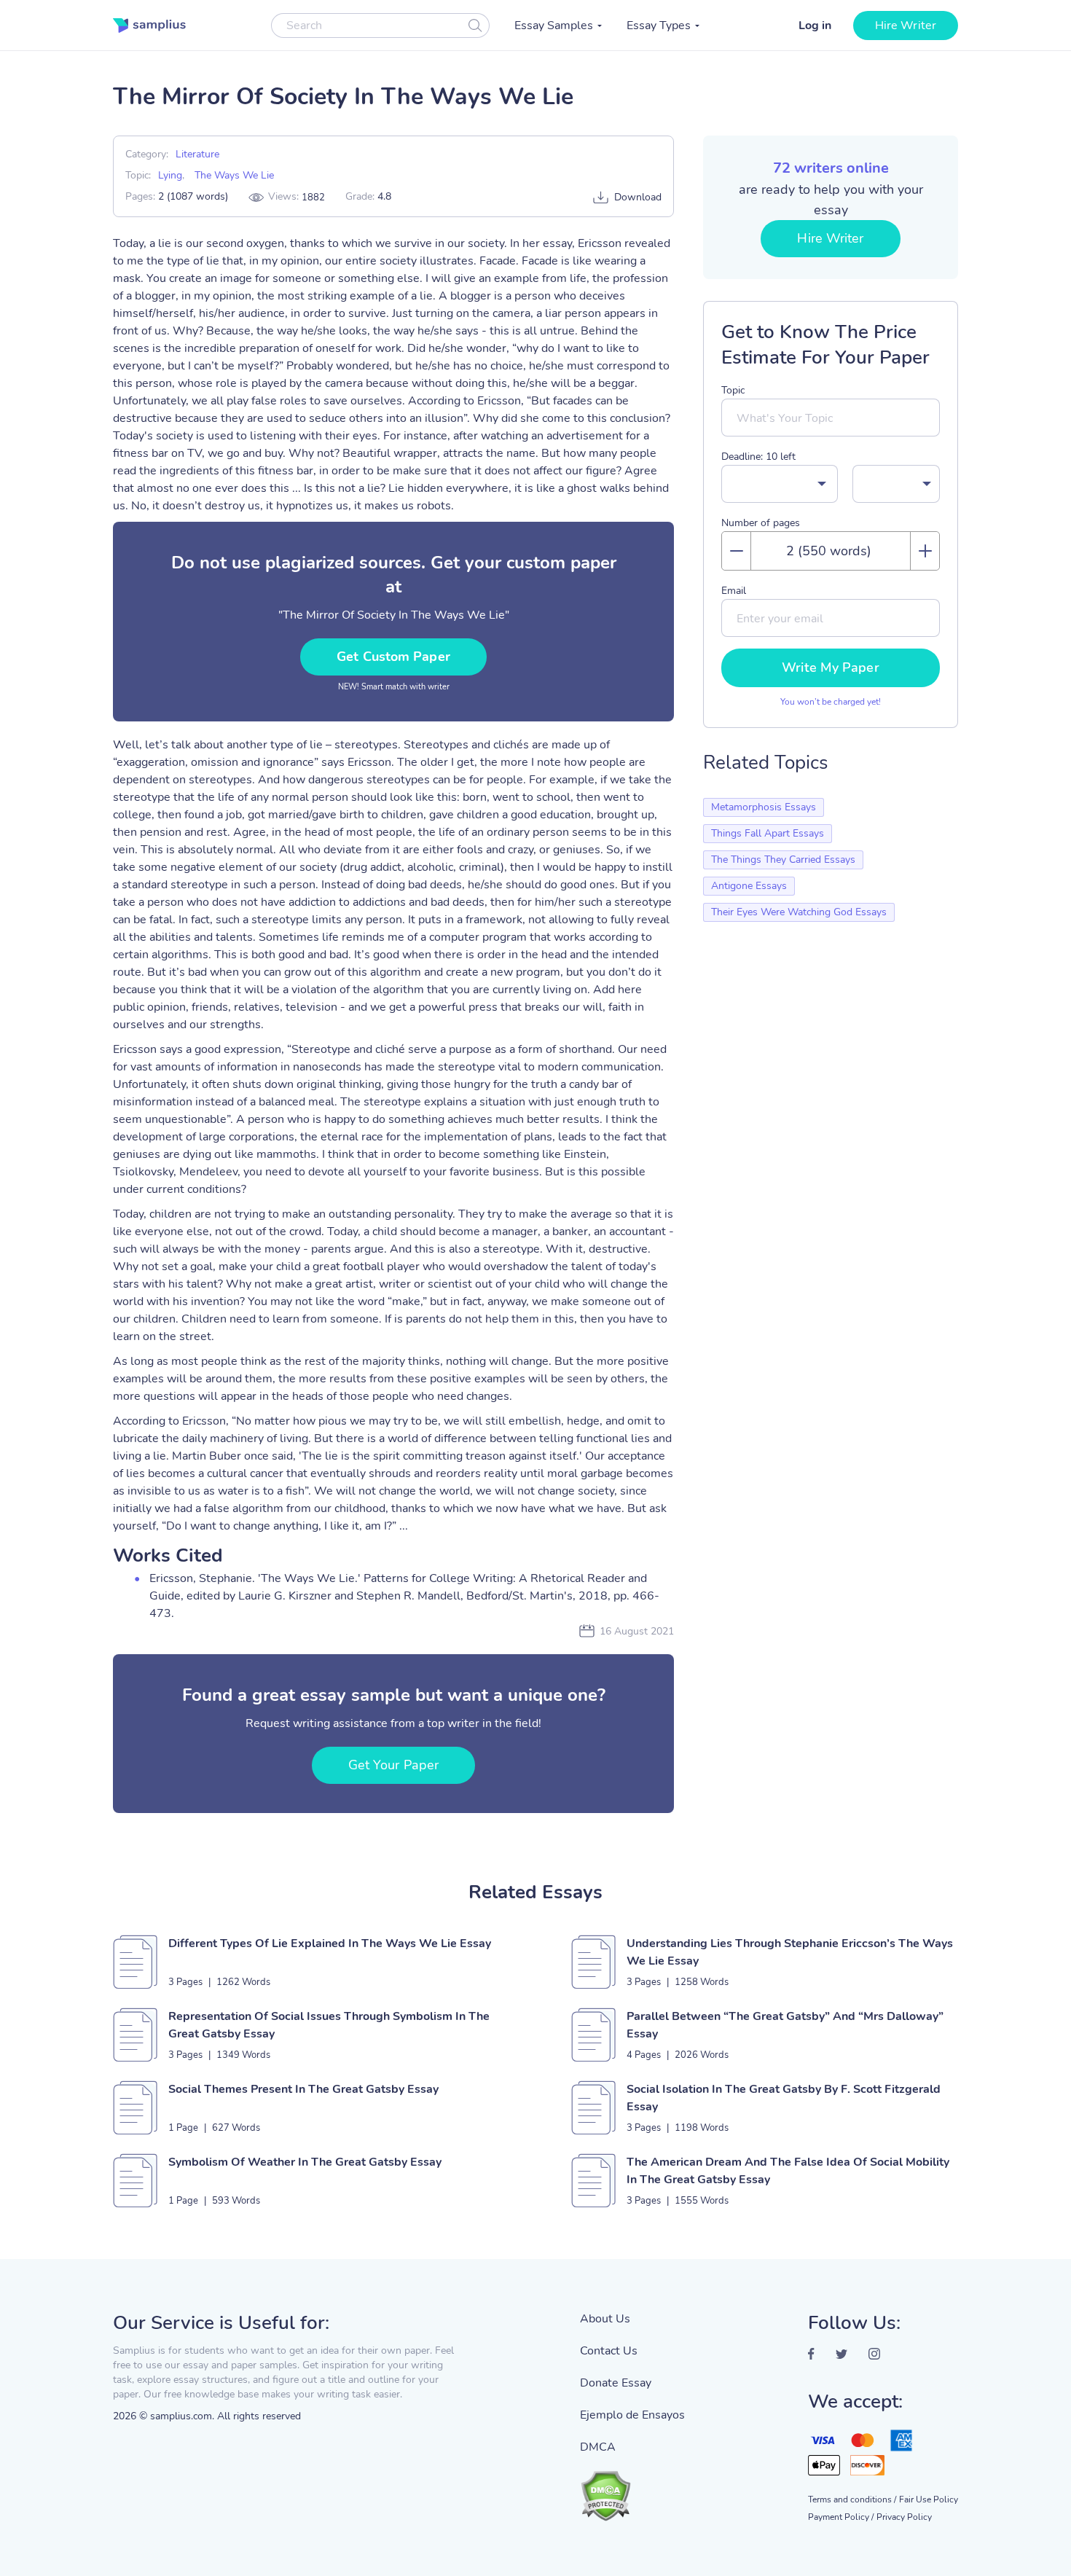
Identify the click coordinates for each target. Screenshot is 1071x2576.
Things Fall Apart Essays (768, 833)
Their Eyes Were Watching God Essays (799, 912)
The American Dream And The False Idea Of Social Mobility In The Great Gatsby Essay (788, 2171)
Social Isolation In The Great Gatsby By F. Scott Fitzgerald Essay (784, 2098)
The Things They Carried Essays (783, 860)
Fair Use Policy (929, 2499)
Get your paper (393, 1765)
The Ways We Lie (234, 175)
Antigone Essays (749, 886)
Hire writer (906, 26)
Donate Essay (616, 2383)
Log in (815, 26)
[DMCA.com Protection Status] (632, 2489)
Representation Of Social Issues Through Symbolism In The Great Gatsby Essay (329, 2025)
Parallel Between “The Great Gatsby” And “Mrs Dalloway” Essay (785, 2025)
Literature (197, 154)
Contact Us (609, 2351)
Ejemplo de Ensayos (632, 2415)
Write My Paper (830, 668)
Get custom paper (393, 657)
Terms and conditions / (852, 2499)
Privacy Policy (904, 2517)
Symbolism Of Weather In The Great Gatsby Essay (305, 2162)
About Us (605, 2319)
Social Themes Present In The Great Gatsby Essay (303, 2089)
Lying (170, 175)
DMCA (598, 2447)
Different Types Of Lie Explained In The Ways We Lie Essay (330, 1943)
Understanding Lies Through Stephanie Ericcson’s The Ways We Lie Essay (790, 1952)
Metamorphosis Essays (764, 807)
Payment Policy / (841, 2517)
